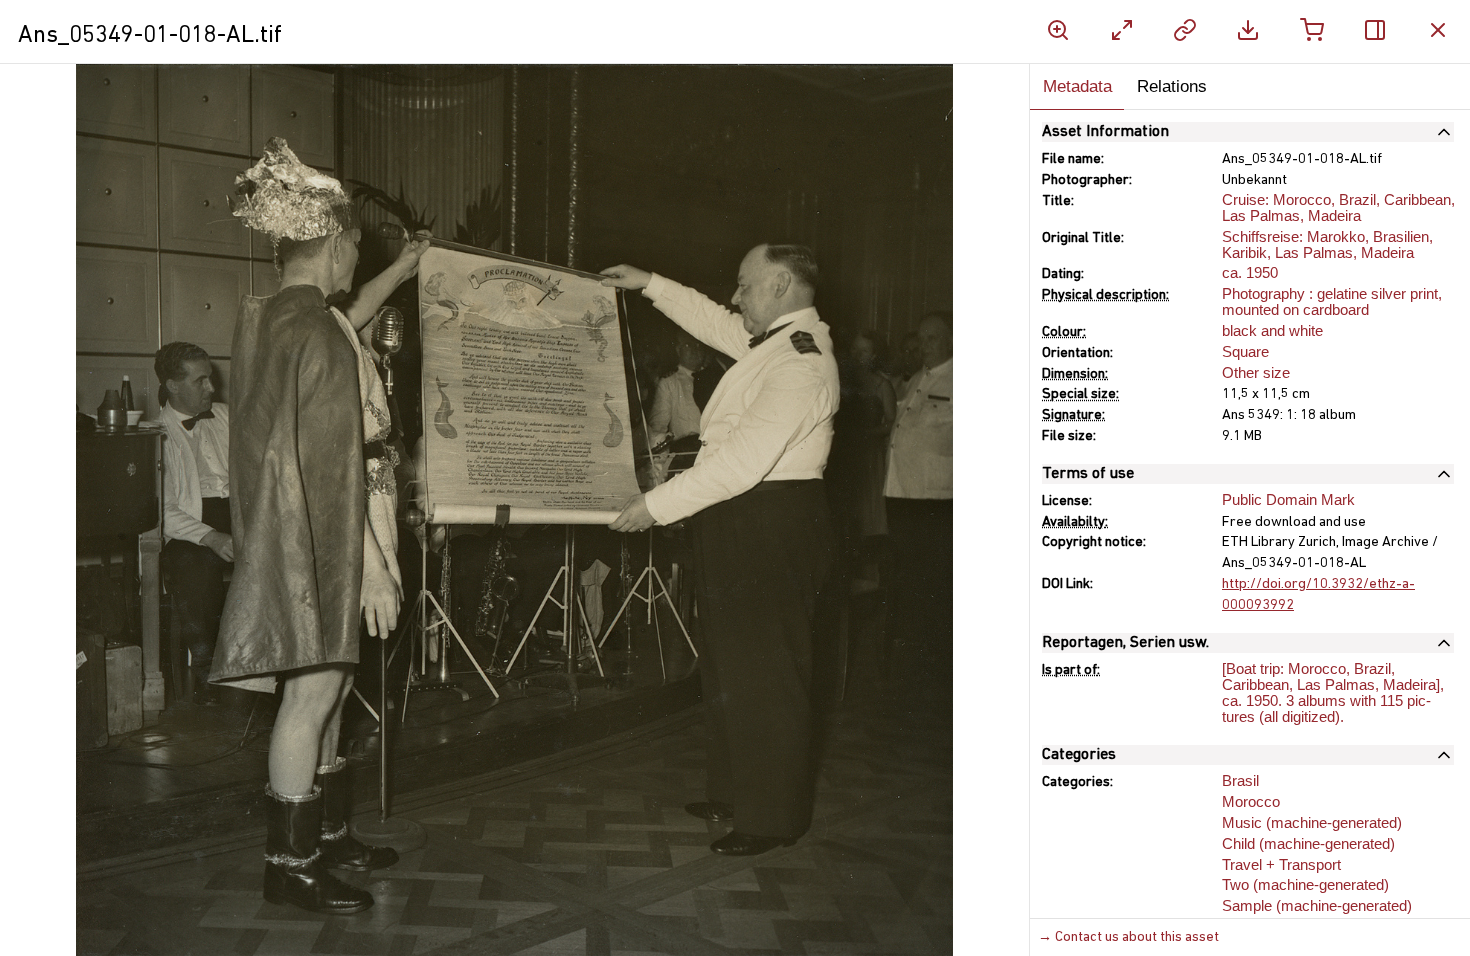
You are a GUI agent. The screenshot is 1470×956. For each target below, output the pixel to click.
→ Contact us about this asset (1128, 937)
